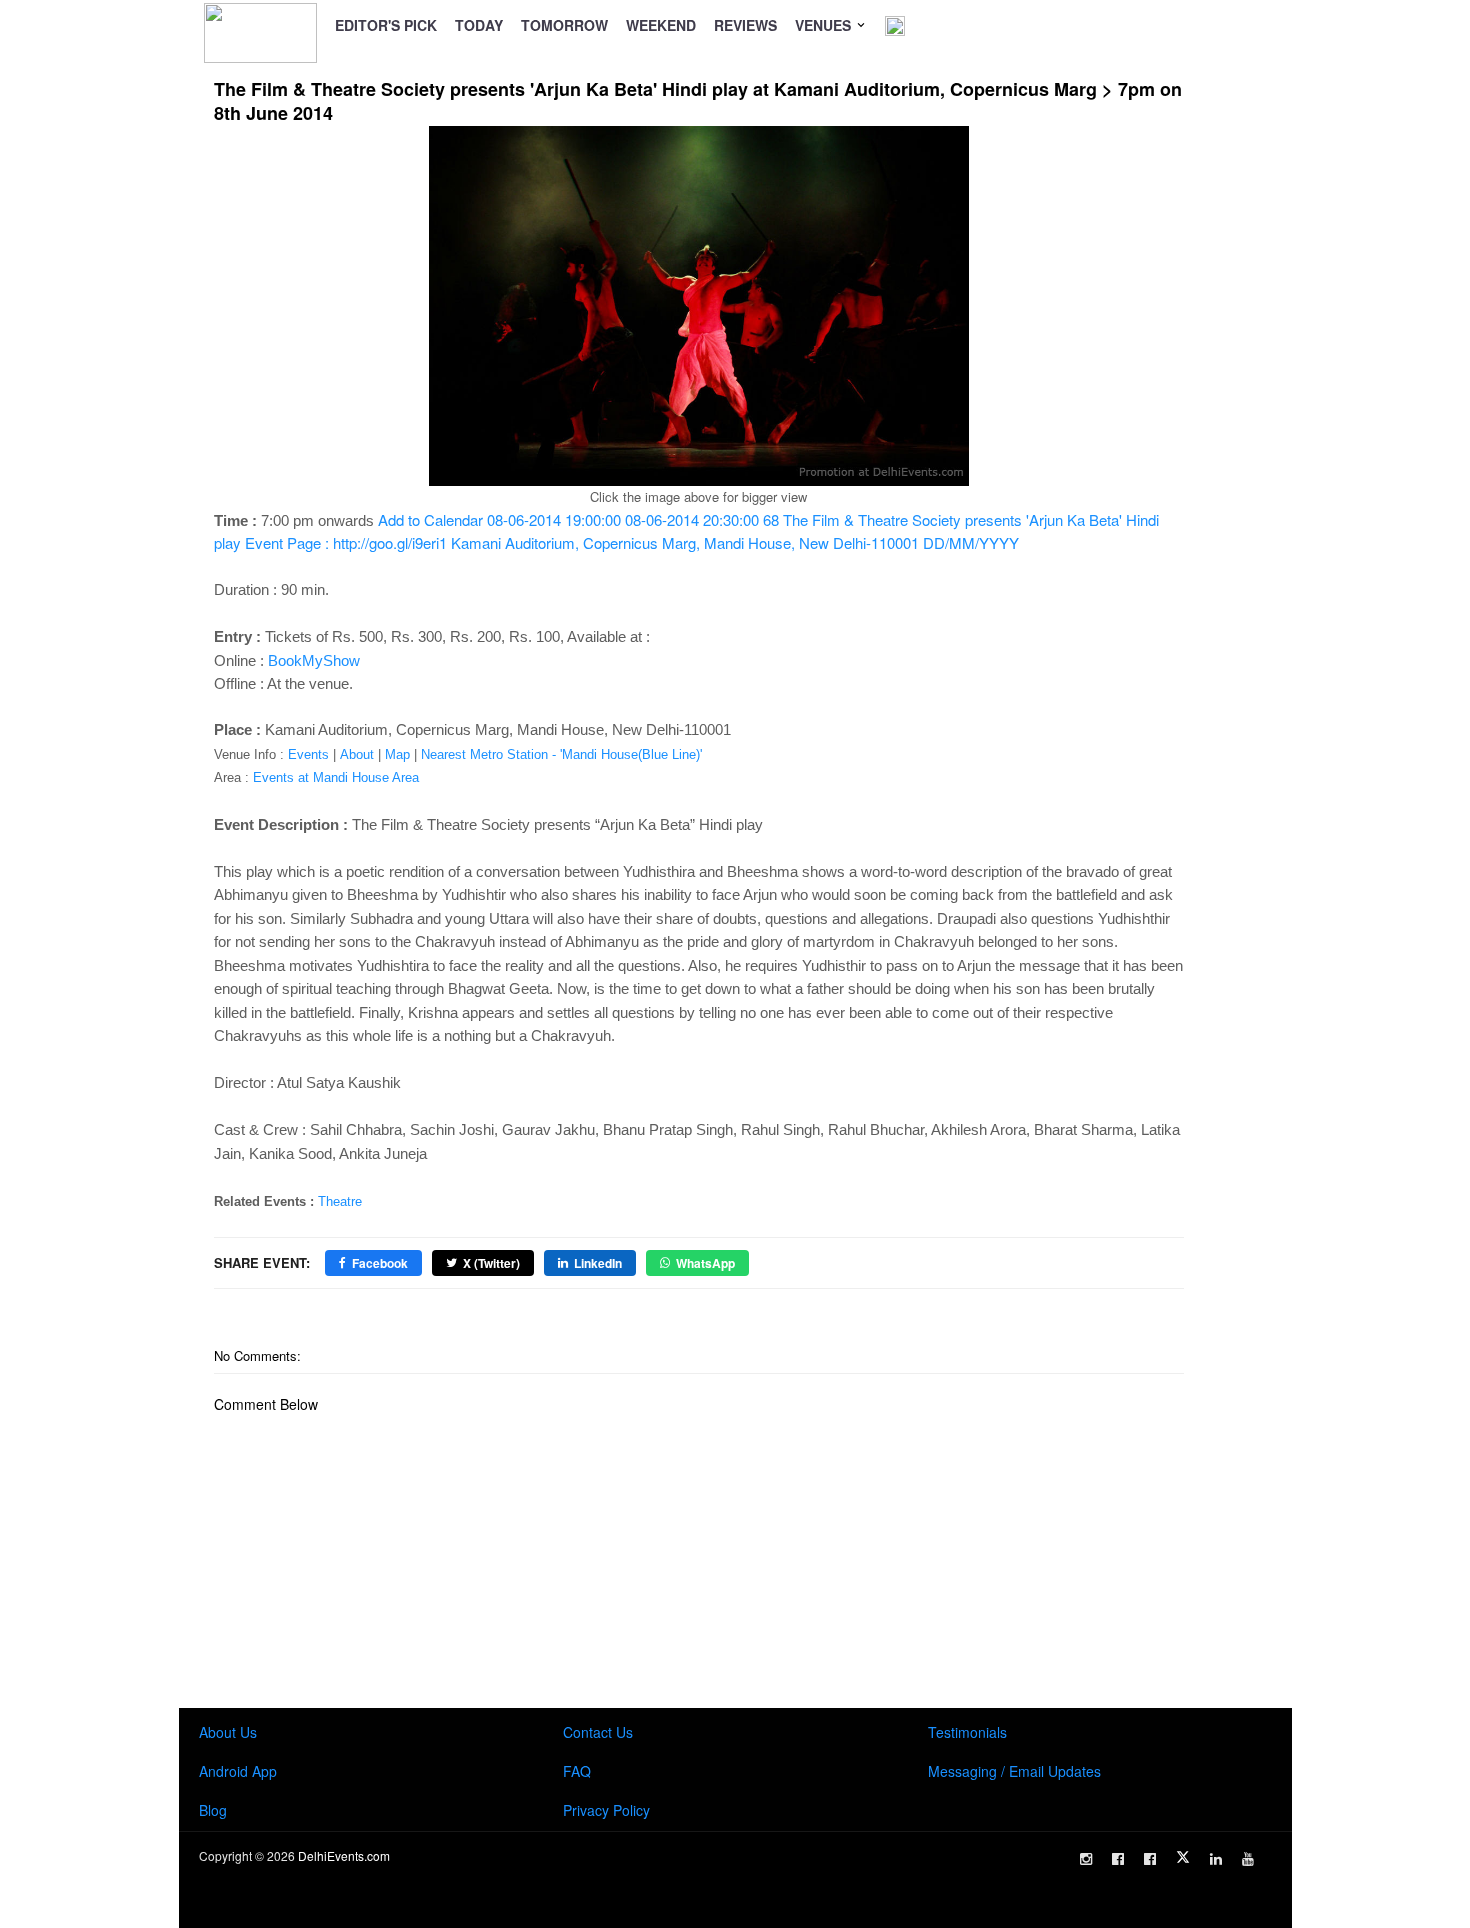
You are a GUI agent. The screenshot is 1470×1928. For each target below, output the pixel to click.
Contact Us (598, 1732)
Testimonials (967, 1732)
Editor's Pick (386, 25)
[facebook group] (1150, 1859)
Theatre (340, 1201)
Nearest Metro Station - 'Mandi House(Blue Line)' (561, 754)
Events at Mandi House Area (336, 777)
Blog (213, 1810)
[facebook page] (1118, 1859)
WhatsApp (705, 1263)
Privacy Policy (606, 1810)
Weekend (661, 25)
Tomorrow (564, 25)
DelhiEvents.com (344, 1855)
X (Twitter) (491, 1263)
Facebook (380, 1263)
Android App (238, 1771)
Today (479, 25)
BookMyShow (314, 660)
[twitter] (1183, 1857)
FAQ (577, 1771)
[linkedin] (1216, 1859)
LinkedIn (598, 1263)
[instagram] (1086, 1859)
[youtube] (1248, 1859)
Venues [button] (825, 25)
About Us (228, 1732)
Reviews (745, 25)
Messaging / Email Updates (1014, 1771)
